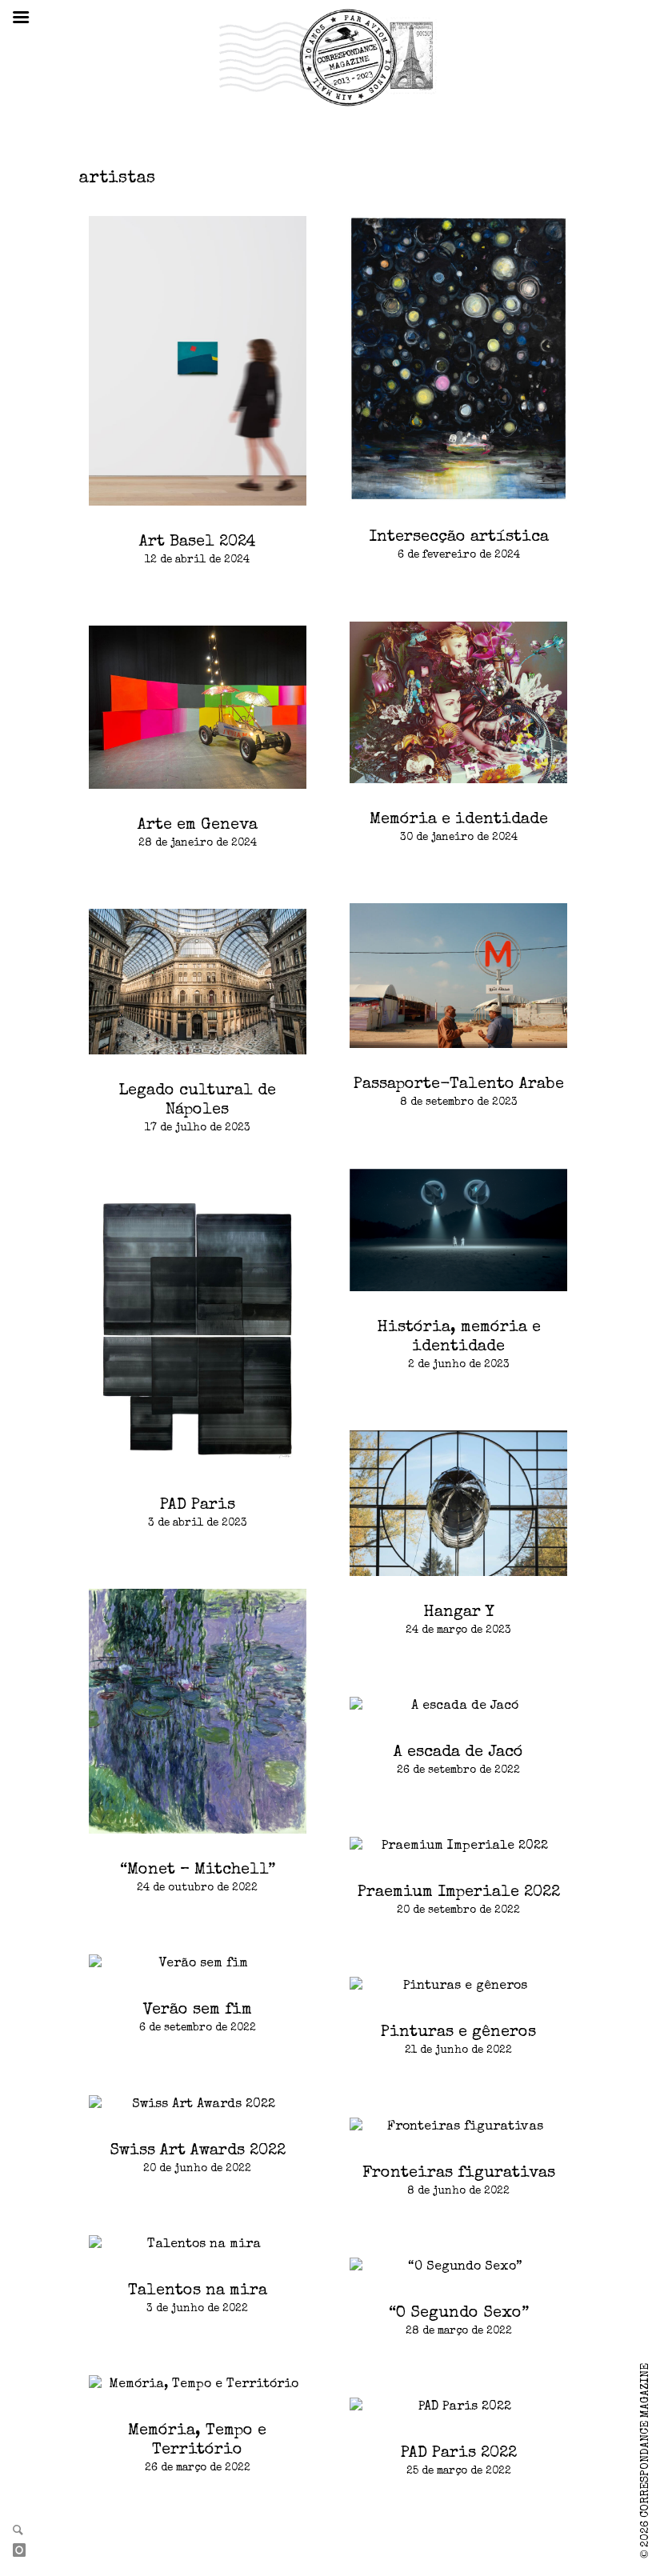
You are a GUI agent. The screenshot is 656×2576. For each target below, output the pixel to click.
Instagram (26, 2551)
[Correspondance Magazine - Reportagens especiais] (328, 57)
